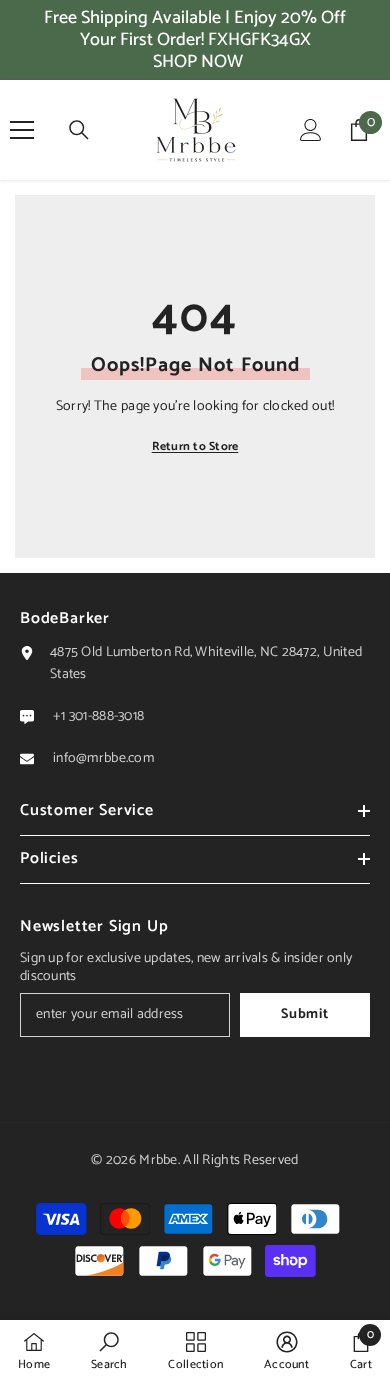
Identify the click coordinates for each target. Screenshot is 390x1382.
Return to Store (195, 446)
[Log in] (311, 130)
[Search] (79, 130)
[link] (109, 1351)
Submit (304, 1014)
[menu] (22, 130)
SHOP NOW (198, 62)
